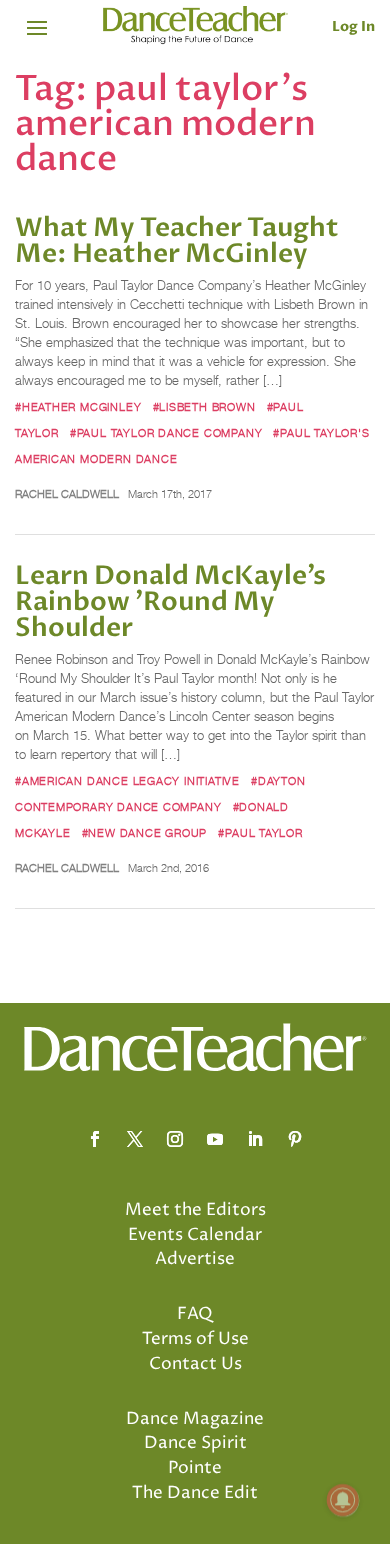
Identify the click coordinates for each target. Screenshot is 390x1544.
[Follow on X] (135, 1139)
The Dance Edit (195, 1493)
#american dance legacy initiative (127, 781)
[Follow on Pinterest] (295, 1139)
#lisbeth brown (204, 407)
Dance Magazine (195, 1419)
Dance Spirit (195, 1443)
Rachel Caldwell (67, 494)
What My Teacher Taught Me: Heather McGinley (177, 241)
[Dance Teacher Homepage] (195, 25)
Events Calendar (195, 1235)
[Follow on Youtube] (215, 1139)
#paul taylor (260, 833)
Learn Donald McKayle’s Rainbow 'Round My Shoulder (170, 602)
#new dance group (145, 833)
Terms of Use (195, 1339)
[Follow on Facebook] (95, 1139)
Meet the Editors (195, 1210)
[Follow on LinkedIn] (255, 1139)
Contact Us (195, 1364)
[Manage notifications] (343, 1500)
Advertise (195, 1259)
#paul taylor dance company (166, 433)
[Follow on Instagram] (175, 1139)
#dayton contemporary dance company (160, 794)
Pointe (195, 1468)
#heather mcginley (78, 407)
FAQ (195, 1314)
